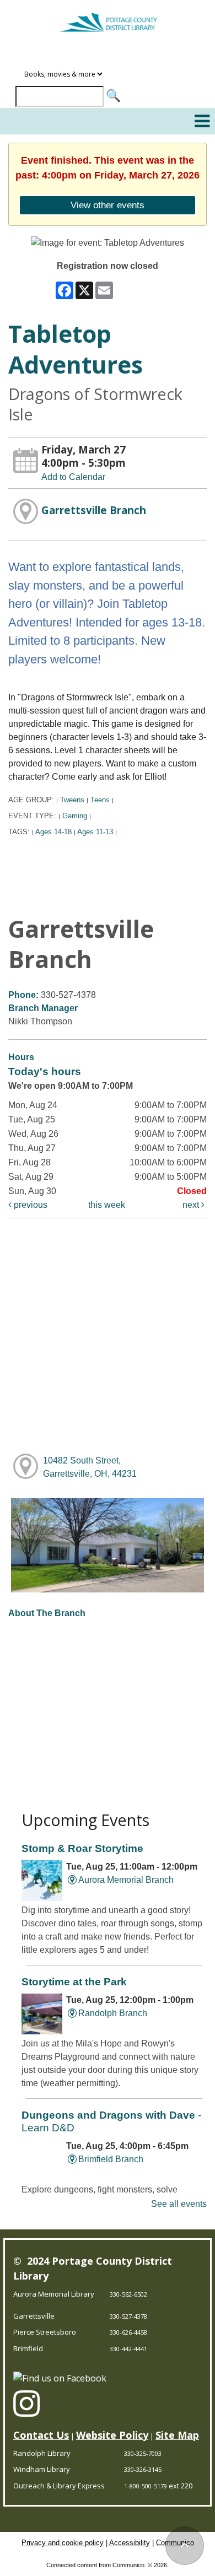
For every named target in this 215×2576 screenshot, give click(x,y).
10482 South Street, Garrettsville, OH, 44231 (90, 1467)
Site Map (177, 2435)
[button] (202, 121)
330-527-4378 (128, 2316)
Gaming (75, 816)
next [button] (192, 1205)
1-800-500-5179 (146, 2486)
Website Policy (112, 2435)
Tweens (72, 800)
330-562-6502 (128, 2294)
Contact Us (41, 2435)
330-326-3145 (143, 2469)
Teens (100, 800)
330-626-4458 (128, 2332)
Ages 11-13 (95, 832)
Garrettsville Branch (94, 510)
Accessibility (130, 2543)
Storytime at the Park (74, 1982)
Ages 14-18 (53, 832)
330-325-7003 (143, 2453)
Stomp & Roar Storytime (82, 1848)
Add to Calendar (73, 477)
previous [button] (29, 1205)
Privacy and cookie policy (63, 2543)
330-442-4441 (128, 2349)
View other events (108, 205)
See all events (179, 2204)
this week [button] (107, 1205)
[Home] (108, 18)
